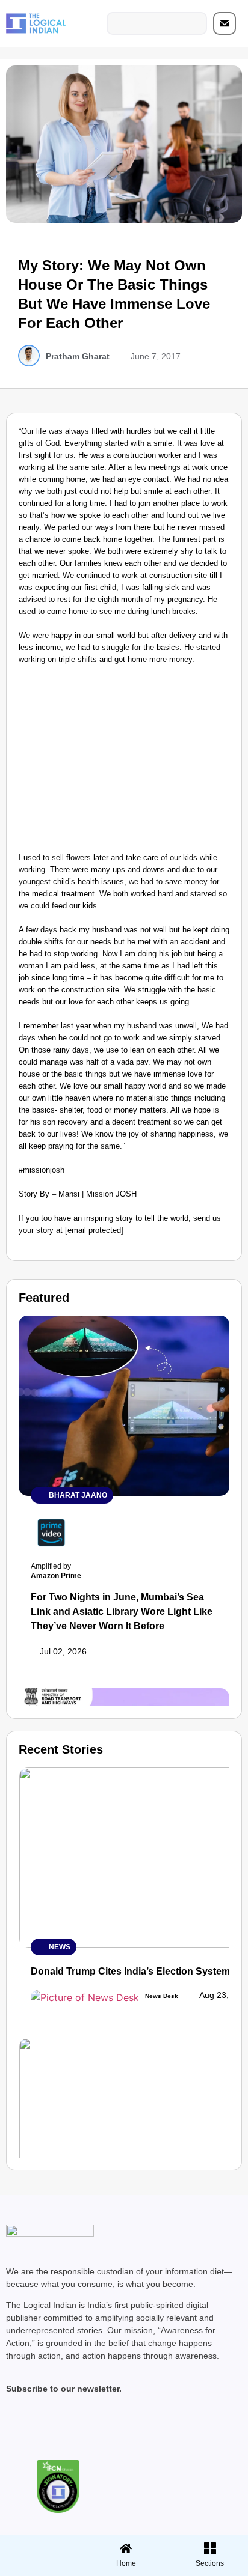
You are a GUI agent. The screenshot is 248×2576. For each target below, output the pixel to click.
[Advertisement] (124, 762)
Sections (40, 2568)
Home (126, 2563)
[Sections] (40, 2545)
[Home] (126, 2548)
